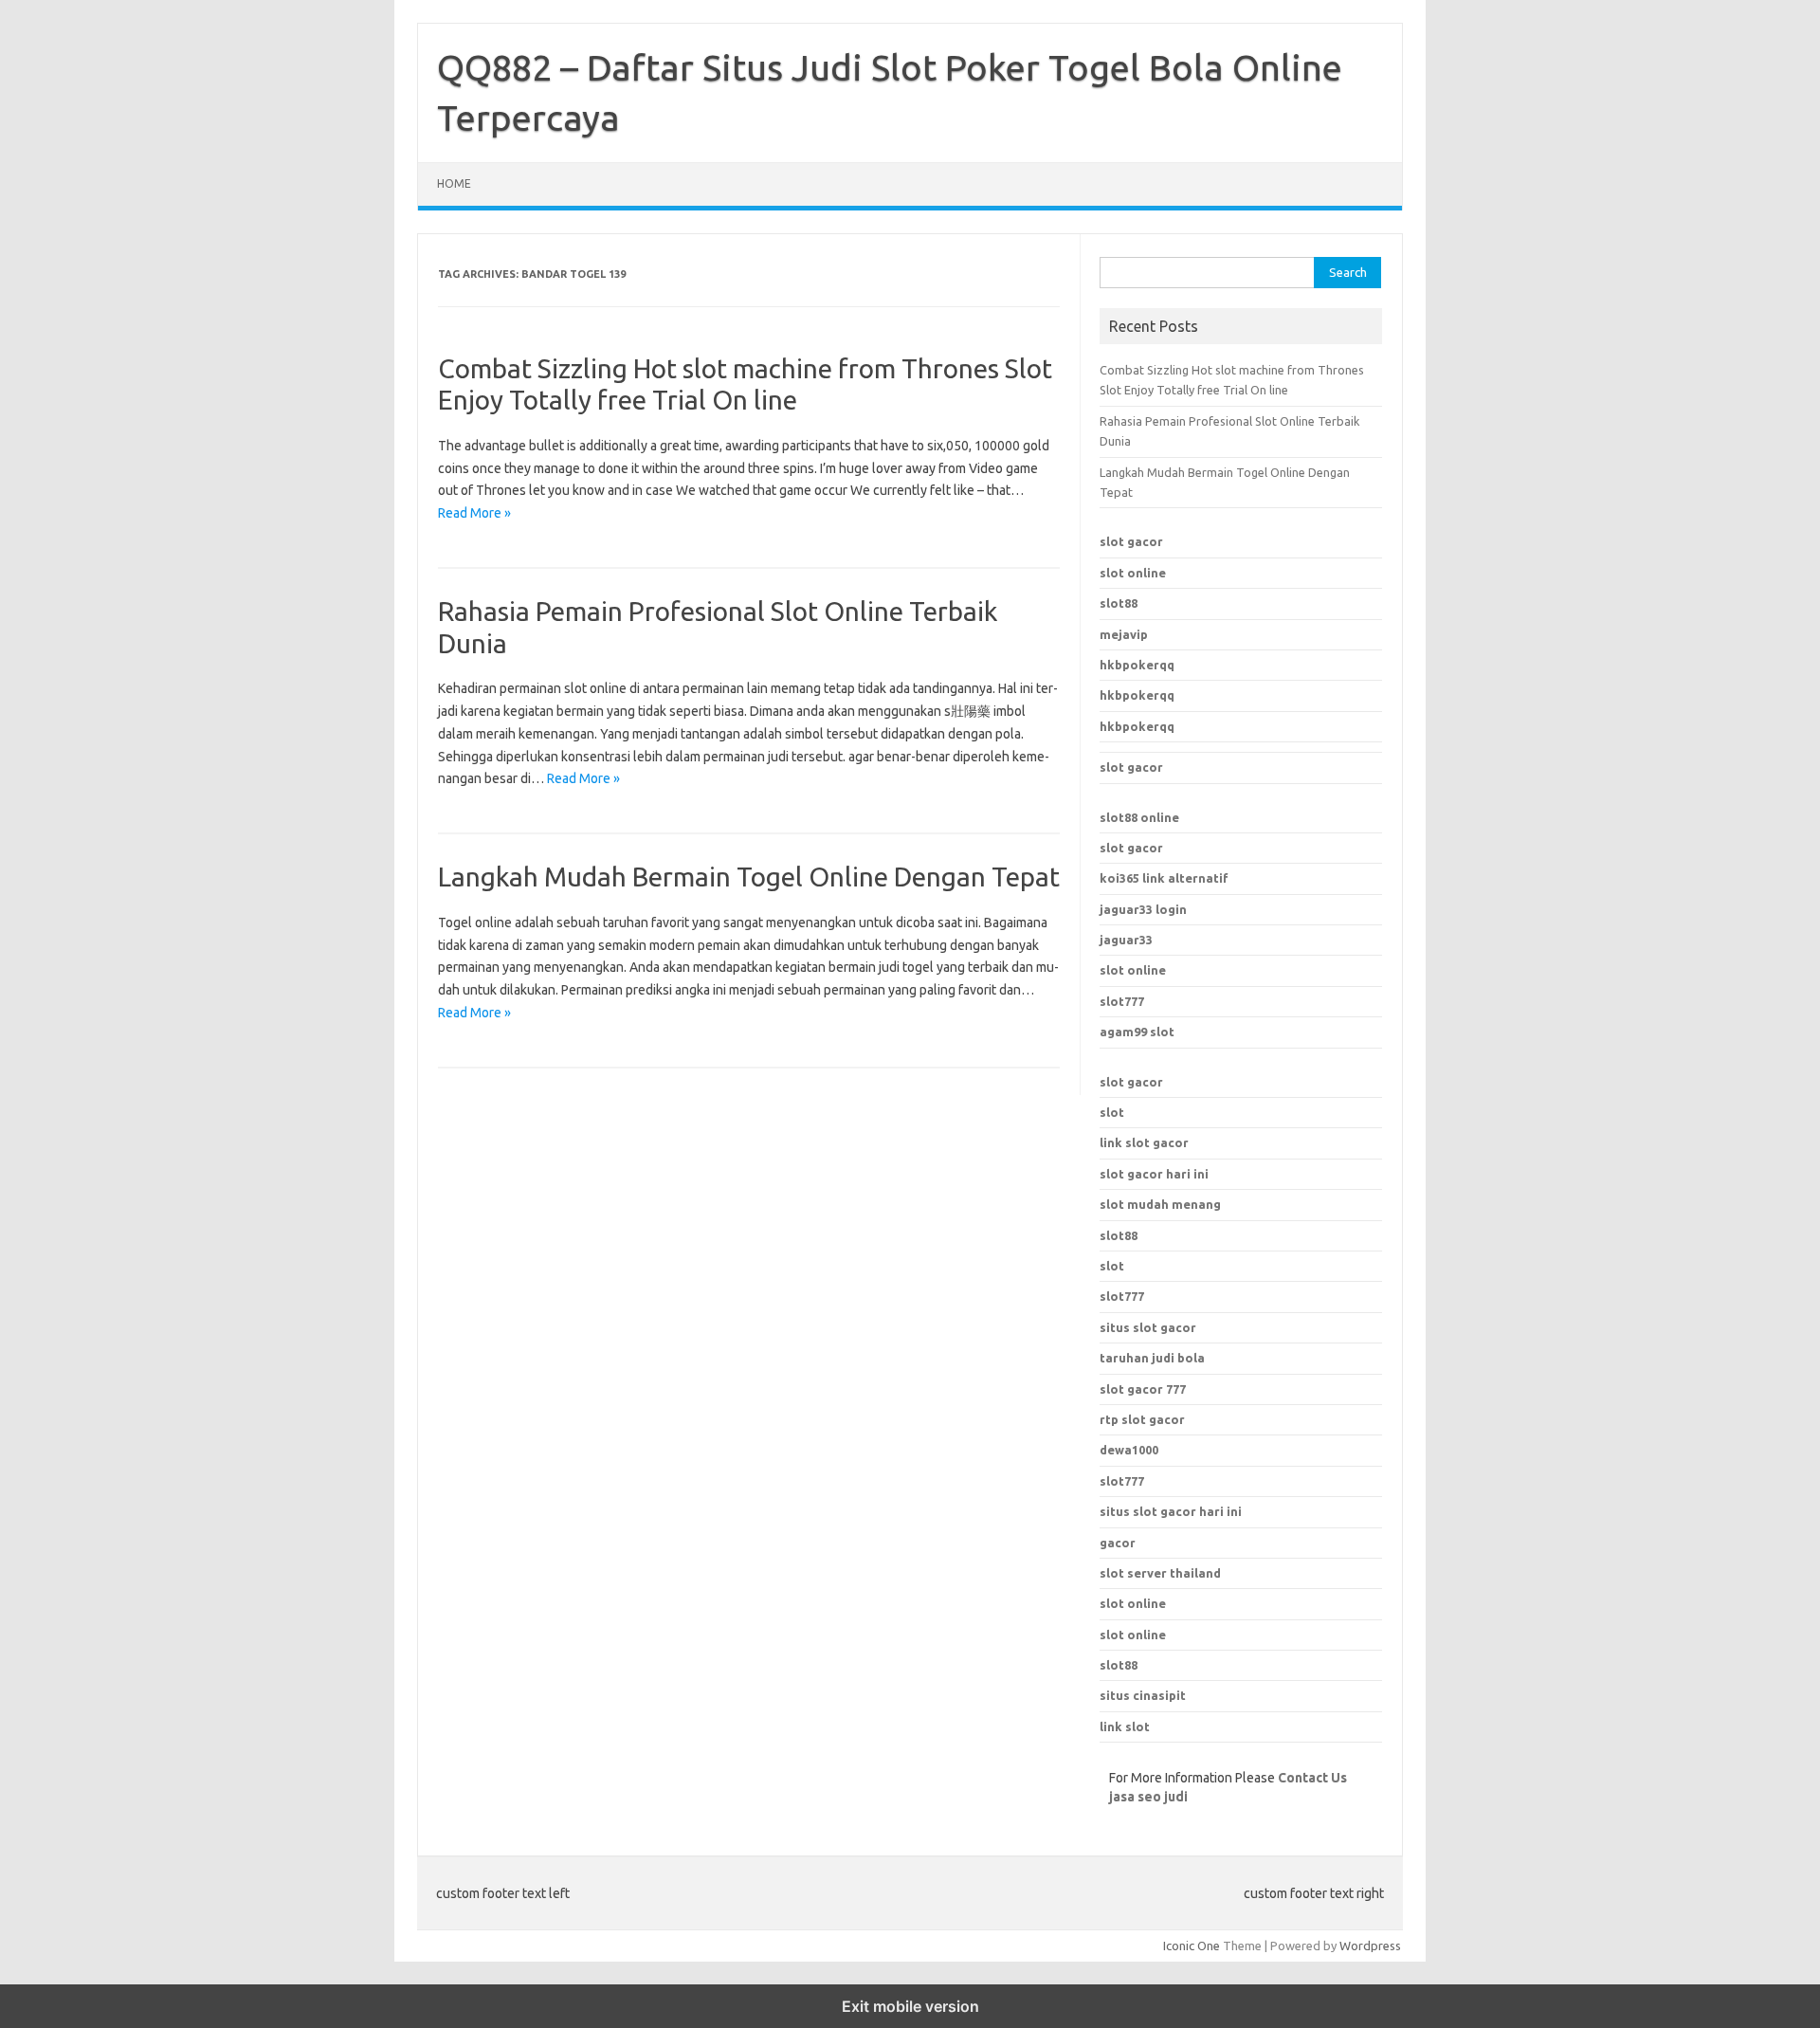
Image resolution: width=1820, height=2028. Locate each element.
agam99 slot (1137, 1032)
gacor (1118, 1543)
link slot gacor (1144, 1142)
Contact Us (1312, 1778)
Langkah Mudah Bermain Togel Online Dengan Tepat (749, 877)
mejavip (1124, 634)
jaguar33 (1126, 940)
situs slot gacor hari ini (1171, 1511)
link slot (1125, 1727)
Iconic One (1192, 1946)
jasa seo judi (1148, 1797)
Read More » (474, 513)
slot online (1133, 573)
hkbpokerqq (1137, 665)
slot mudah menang (1160, 1204)
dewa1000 (1129, 1450)
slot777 (1122, 1001)
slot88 (1119, 603)
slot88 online (1139, 817)
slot (1112, 1112)
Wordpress (1370, 1946)
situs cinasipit (1143, 1695)
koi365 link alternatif (1164, 878)
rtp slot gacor (1142, 1419)
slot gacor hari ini (1154, 1174)
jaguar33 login (1143, 909)
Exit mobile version (910, 2006)
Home (454, 183)
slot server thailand (1160, 1573)
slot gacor (1131, 541)
